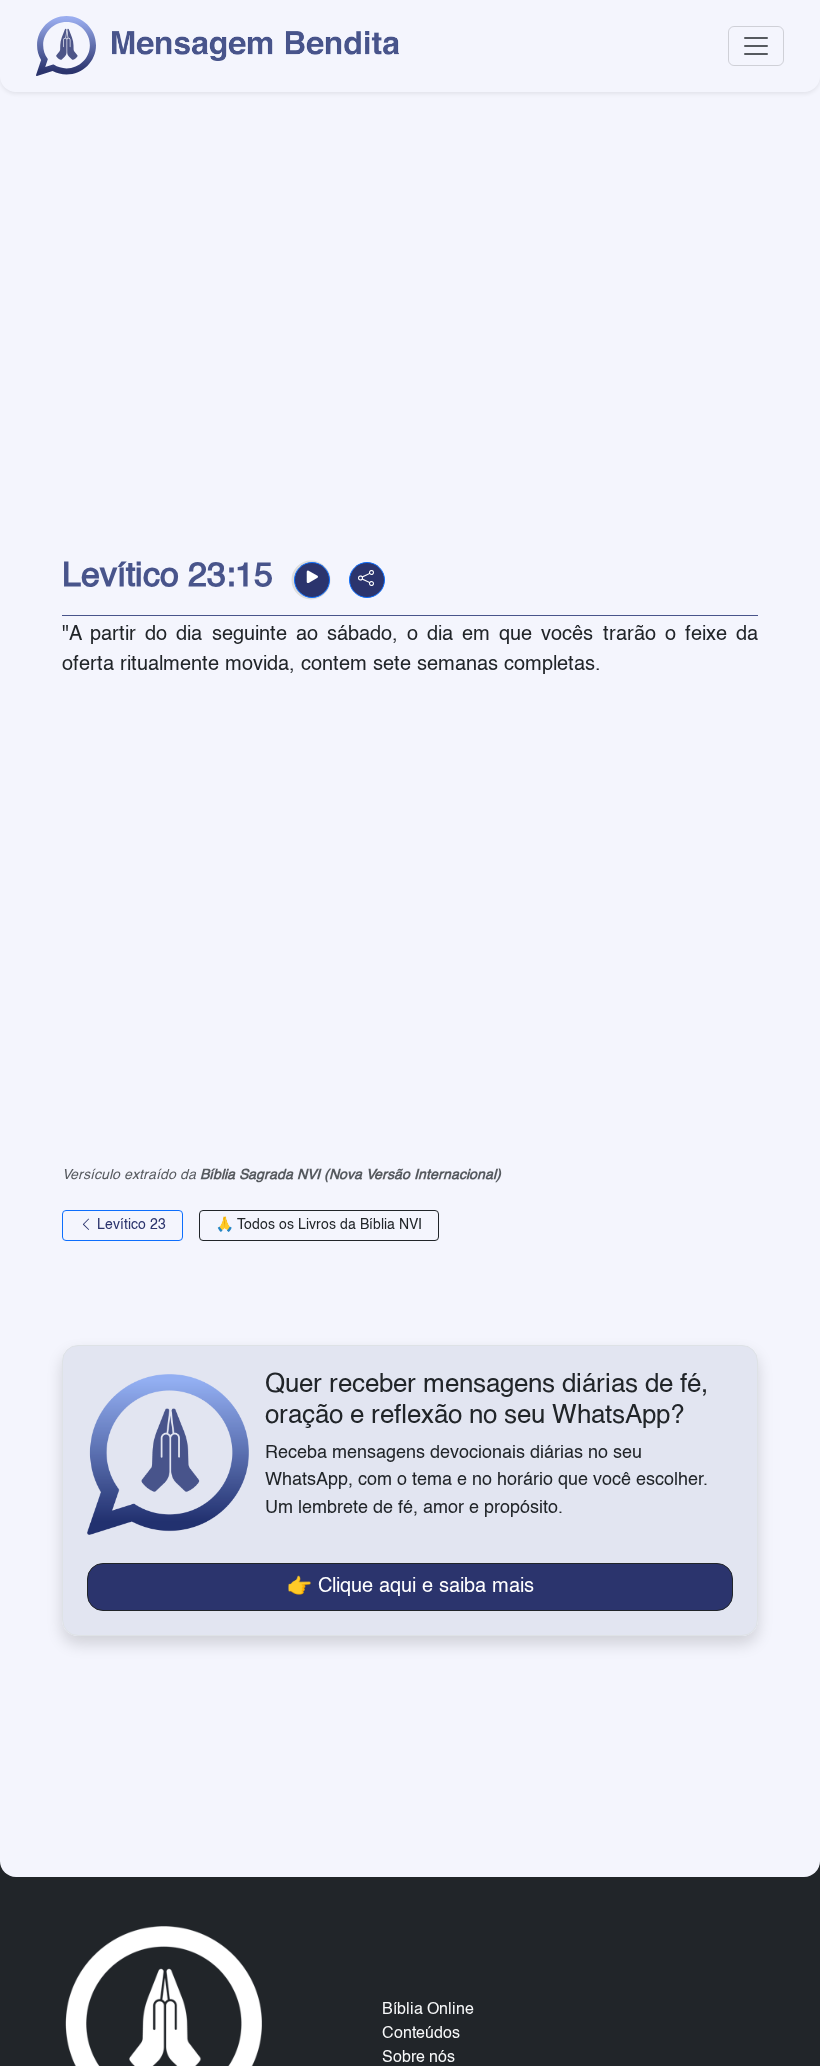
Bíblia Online (428, 2010)
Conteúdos (421, 2034)
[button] (312, 580)
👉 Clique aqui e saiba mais (410, 1587)
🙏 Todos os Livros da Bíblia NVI (319, 1225)
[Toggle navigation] (756, 46)
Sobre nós (418, 2058)
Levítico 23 (129, 1225)
